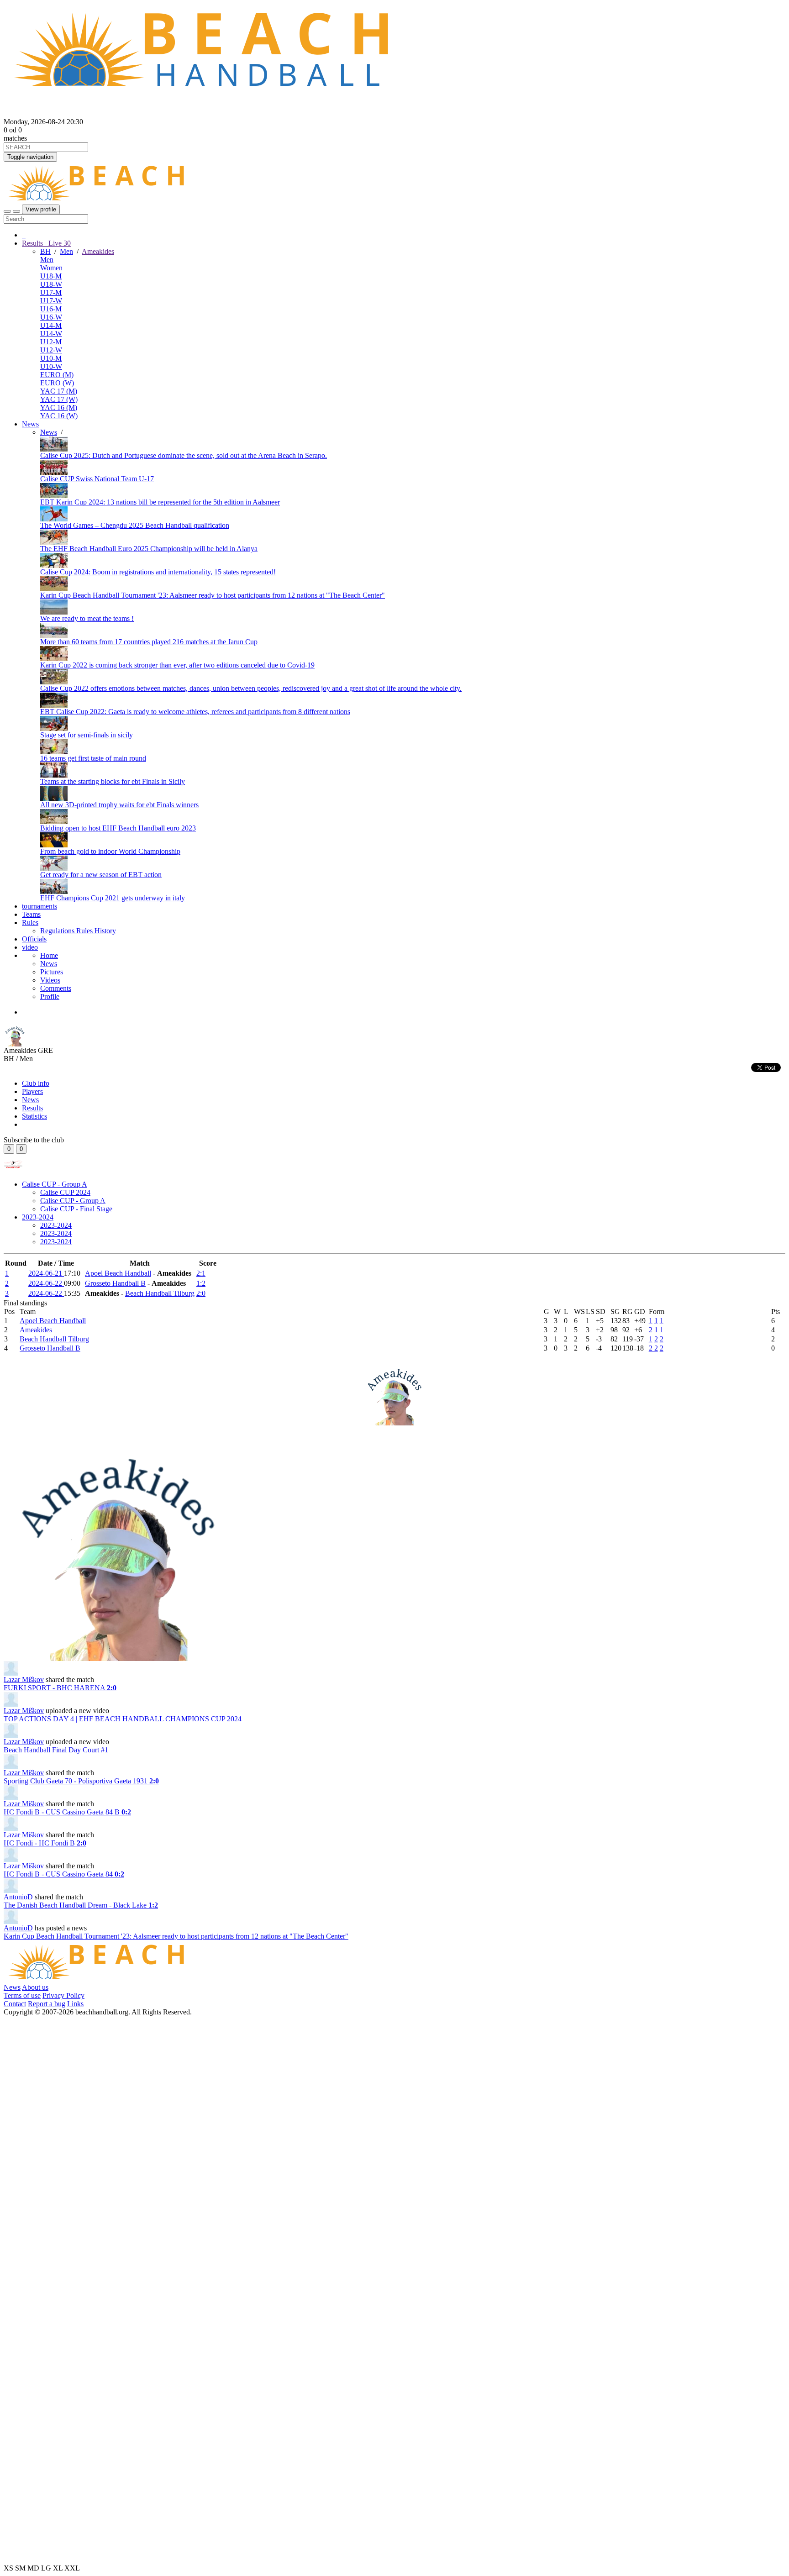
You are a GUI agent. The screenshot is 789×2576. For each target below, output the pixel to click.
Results (32, 1108)
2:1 (201, 1273)
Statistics (34, 1116)
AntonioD (18, 1897)
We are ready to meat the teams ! (87, 618)
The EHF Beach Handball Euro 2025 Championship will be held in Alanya (149, 549)
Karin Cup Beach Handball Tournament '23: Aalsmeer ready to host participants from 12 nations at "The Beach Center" (213, 595)
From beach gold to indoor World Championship (110, 851)
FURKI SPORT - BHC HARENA (60, 1688)
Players (32, 1091)
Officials (34, 939)
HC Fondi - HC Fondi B (45, 1843)
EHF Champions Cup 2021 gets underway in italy (113, 898)
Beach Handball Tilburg (160, 1293)
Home (49, 955)
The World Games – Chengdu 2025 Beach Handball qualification (135, 525)
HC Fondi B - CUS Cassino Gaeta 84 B (67, 1812)
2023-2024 (38, 1217)
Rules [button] (30, 923)
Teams (31, 914)
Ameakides (98, 251)
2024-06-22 (46, 1283)
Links (75, 2004)
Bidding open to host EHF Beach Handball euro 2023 (118, 828)
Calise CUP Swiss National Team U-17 (97, 479)
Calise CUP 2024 (65, 1192)
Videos (50, 980)
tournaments (39, 906)
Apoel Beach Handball (118, 1273)
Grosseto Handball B (115, 1283)
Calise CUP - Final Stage (76, 1209)
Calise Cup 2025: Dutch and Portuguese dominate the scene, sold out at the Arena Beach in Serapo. (184, 455)
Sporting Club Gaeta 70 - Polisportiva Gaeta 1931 (81, 1781)
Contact (15, 2004)
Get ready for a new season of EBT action (101, 875)
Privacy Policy (63, 1995)
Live (59, 243)
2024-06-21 (46, 1273)
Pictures (52, 972)
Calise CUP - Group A (55, 1184)
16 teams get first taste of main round (93, 758)
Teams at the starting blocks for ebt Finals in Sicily (113, 781)
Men (66, 251)
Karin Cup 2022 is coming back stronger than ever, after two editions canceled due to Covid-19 (177, 665)
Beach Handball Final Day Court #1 (56, 1750)
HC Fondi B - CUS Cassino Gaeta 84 (64, 1874)
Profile (50, 996)
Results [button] (46, 243)
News (30, 424)
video (30, 947)
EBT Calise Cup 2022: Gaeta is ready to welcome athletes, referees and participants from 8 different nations (195, 712)
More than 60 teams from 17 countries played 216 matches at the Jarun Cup (149, 642)
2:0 (201, 1293)
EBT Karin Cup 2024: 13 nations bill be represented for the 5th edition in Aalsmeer (160, 502)
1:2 (201, 1283)
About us (35, 1987)
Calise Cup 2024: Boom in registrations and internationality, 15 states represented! (158, 572)
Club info (36, 1083)
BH (45, 251)
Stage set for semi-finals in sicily (87, 735)
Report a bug (47, 2004)
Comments (56, 988)
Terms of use (22, 1995)
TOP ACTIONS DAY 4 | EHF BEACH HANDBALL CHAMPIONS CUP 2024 (123, 1719)
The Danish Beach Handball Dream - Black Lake (81, 1905)
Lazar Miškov (24, 1680)
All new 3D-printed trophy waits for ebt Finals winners (119, 805)
